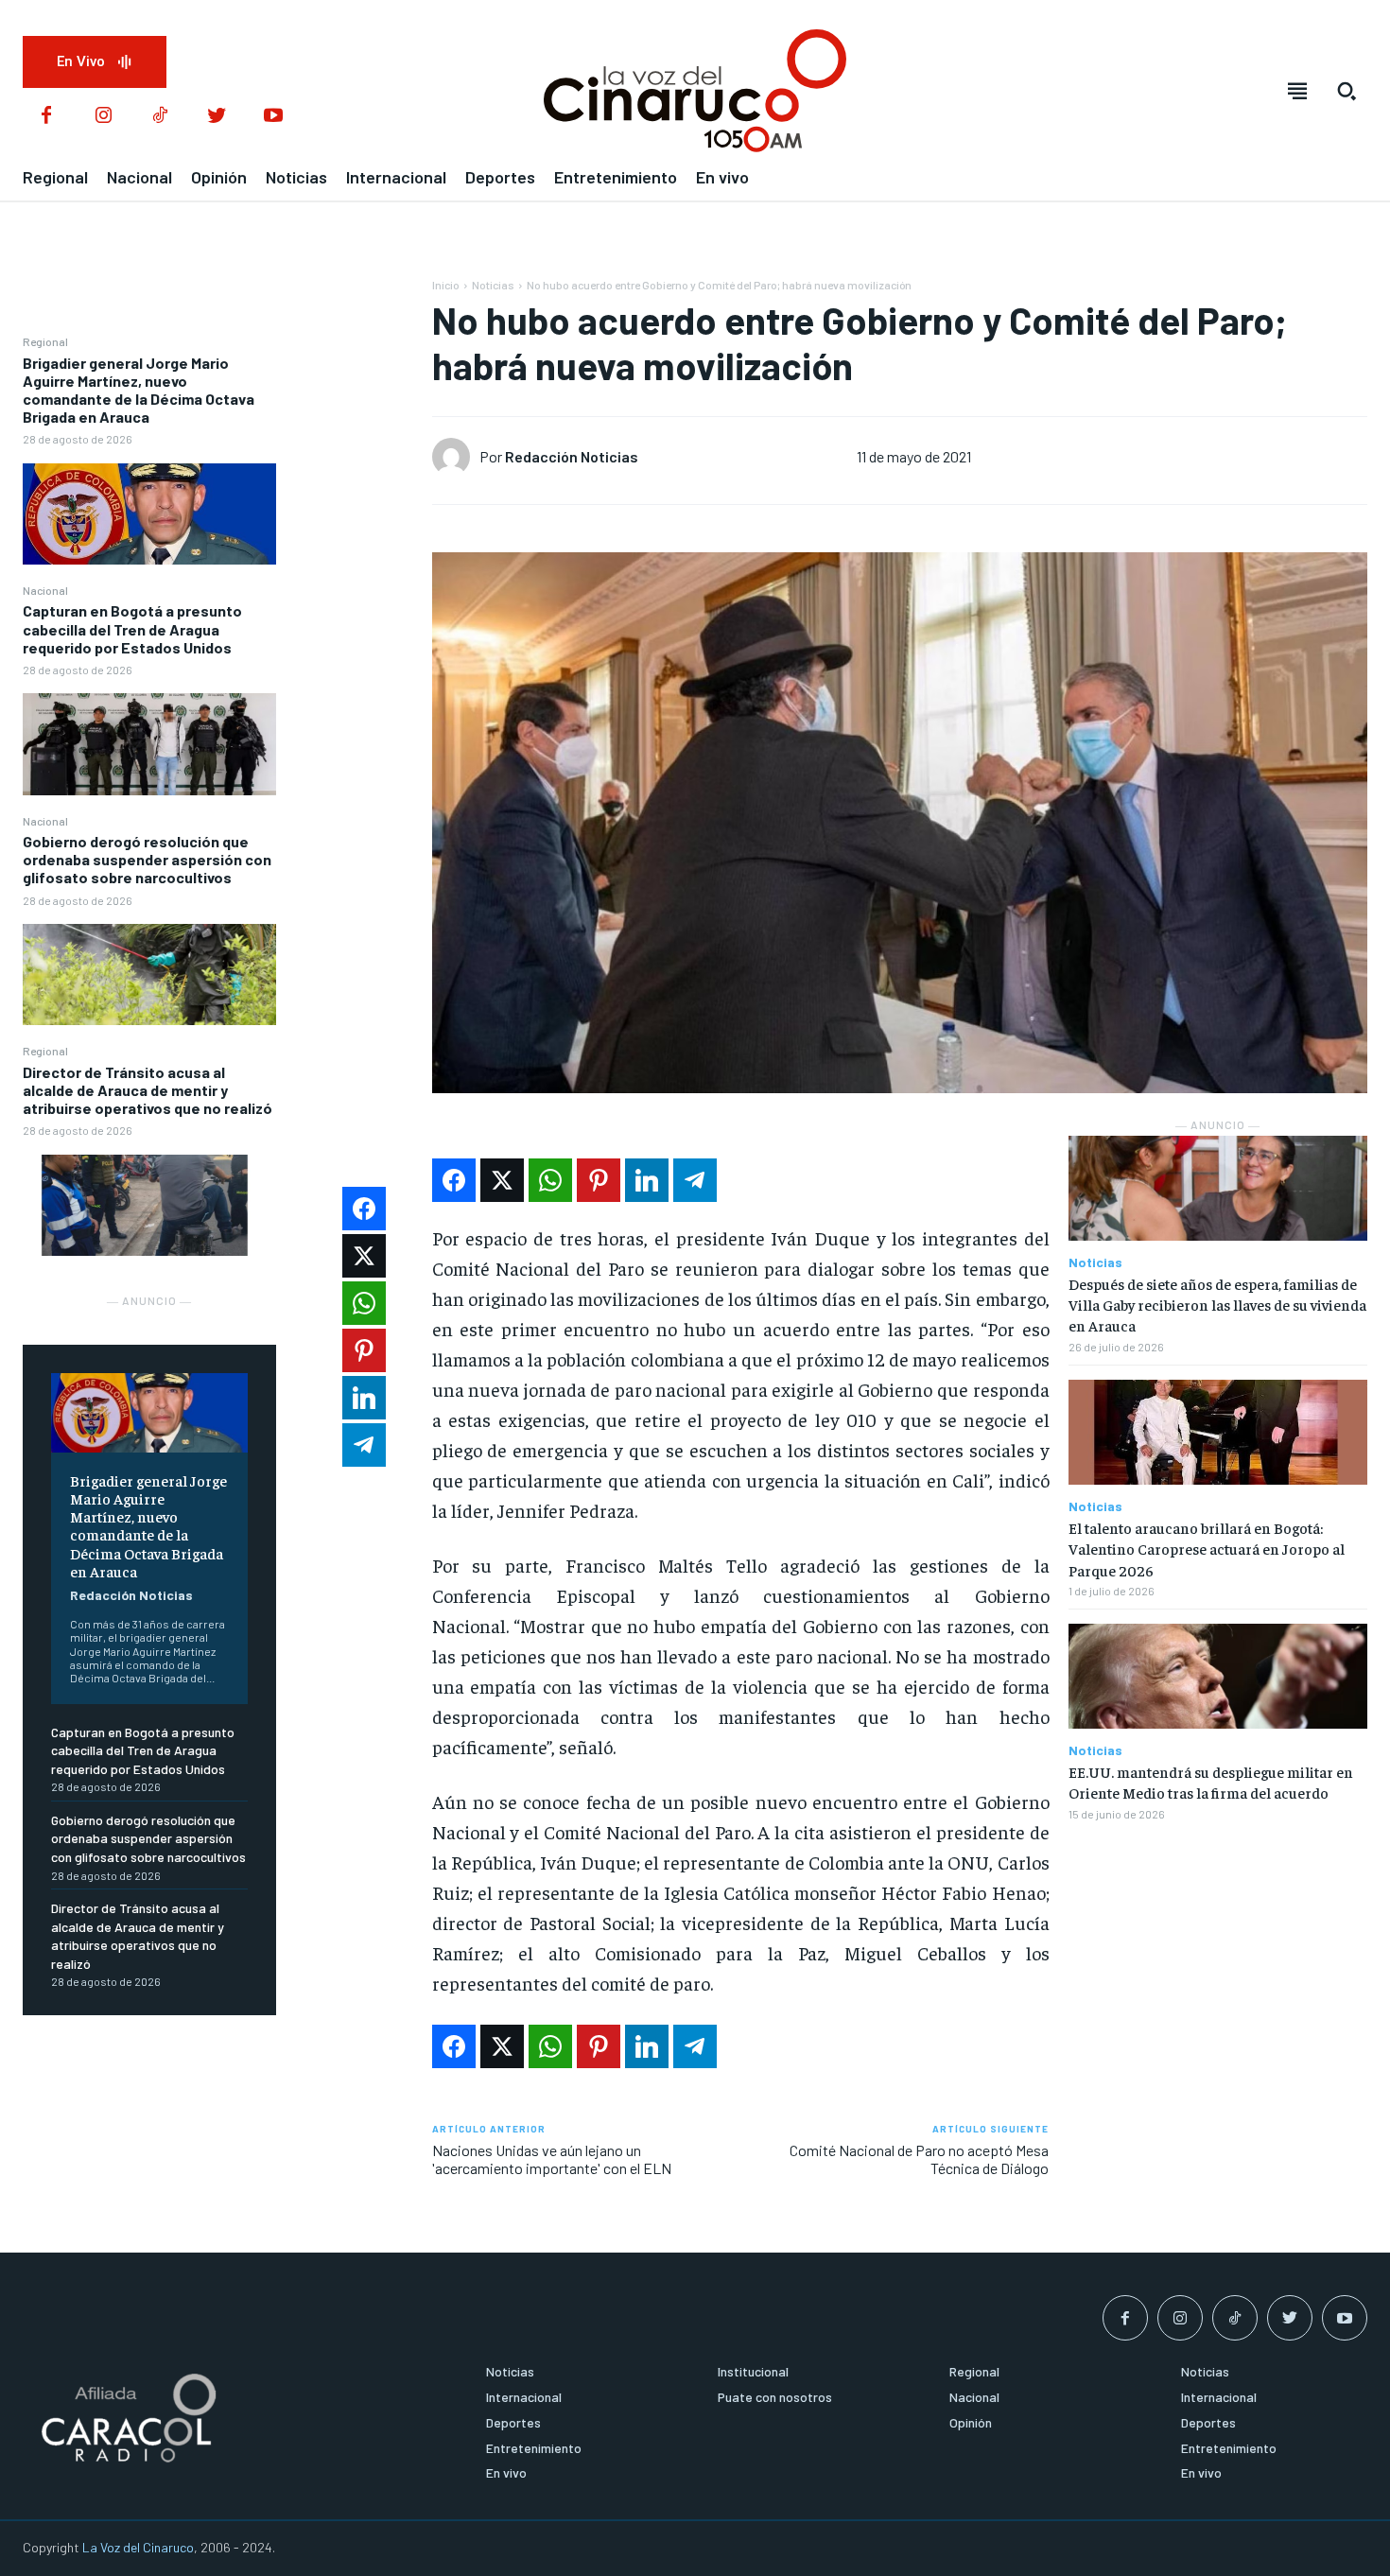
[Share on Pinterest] (599, 1180)
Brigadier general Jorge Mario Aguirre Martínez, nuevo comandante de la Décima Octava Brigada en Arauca (139, 390)
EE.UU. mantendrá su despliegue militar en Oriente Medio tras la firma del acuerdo (1211, 1782)
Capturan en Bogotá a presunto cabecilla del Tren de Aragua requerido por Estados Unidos (132, 628)
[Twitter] (217, 116)
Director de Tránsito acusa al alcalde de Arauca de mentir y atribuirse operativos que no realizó (148, 1090)
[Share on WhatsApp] (550, 1180)
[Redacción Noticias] (456, 457)
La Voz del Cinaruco (138, 2547)
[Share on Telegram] (695, 1180)
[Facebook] (46, 116)
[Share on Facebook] (454, 1180)
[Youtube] (273, 116)
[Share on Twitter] (502, 1180)
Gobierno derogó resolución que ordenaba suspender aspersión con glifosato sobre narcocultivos (147, 859)
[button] (1347, 91)
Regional (45, 341)
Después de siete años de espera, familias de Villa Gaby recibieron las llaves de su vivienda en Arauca (1217, 1305)
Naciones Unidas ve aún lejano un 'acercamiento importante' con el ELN (553, 2159)
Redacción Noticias (131, 1595)
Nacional (45, 590)
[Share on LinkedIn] (647, 1180)
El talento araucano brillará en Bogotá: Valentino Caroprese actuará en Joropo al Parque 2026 (1207, 1549)
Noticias (493, 285)
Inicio (446, 285)
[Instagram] (103, 116)
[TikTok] (160, 116)
